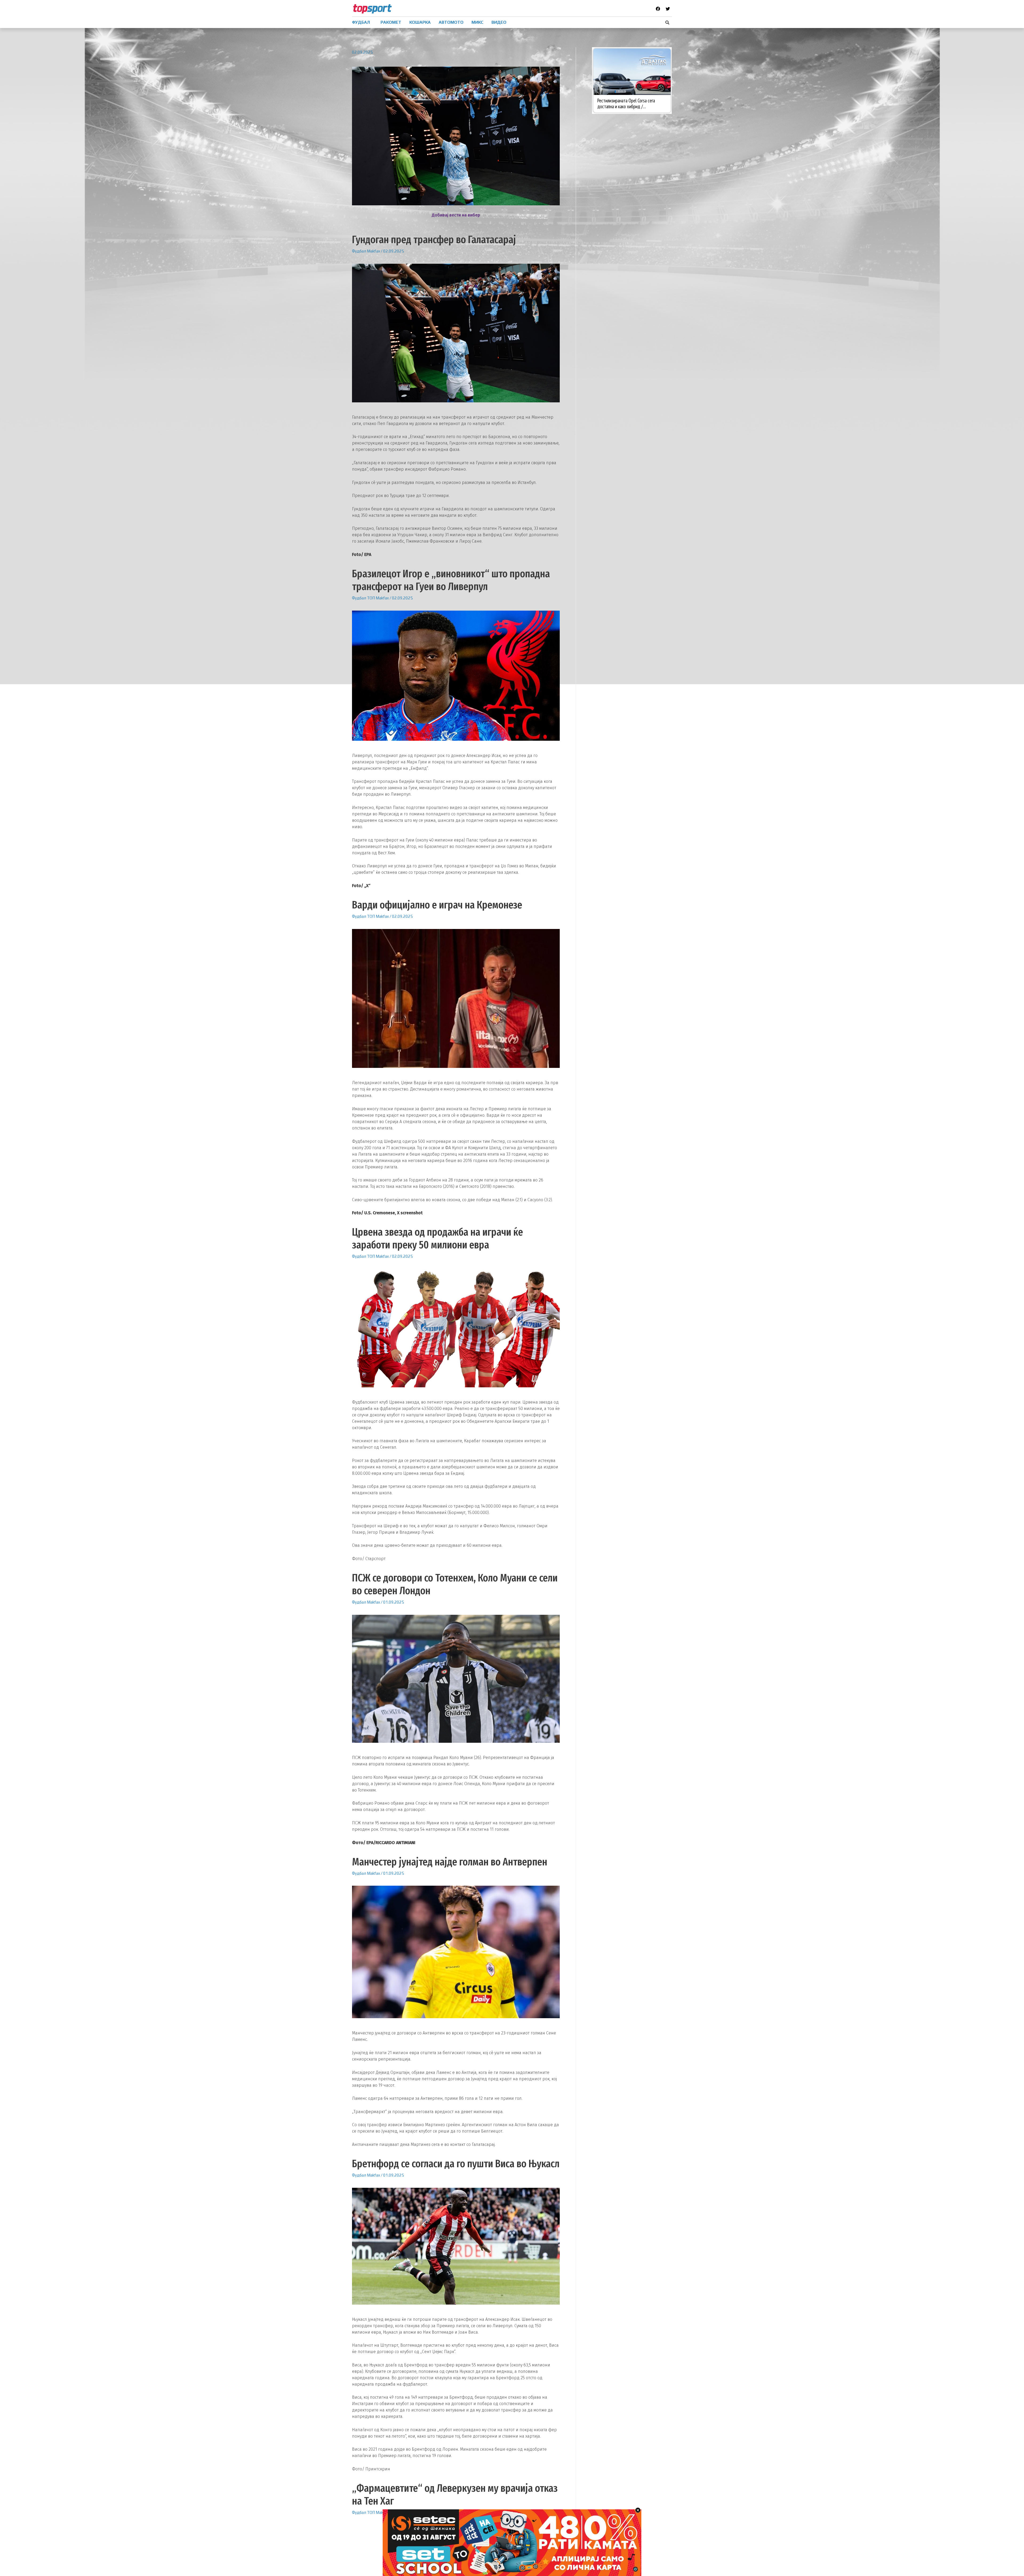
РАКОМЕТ (391, 22)
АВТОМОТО (451, 22)
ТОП (371, 598)
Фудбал (359, 251)
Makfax (373, 251)
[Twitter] (668, 9)
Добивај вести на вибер (456, 215)
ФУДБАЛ (361, 22)
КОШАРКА (420, 22)
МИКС (477, 22)
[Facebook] (658, 9)
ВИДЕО (499, 22)
